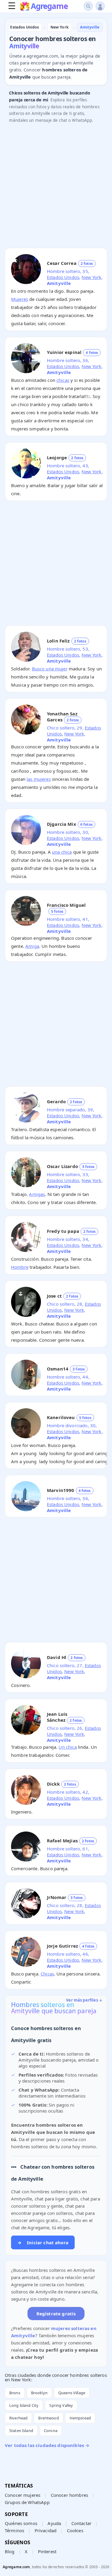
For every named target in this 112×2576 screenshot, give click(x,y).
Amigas (37, 1194)
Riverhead (18, 2418)
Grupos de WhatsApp (27, 2502)
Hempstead (80, 2418)
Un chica (67, 1747)
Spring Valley (61, 2405)
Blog (10, 2551)
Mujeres (20, 299)
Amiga (32, 946)
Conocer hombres (69, 2495)
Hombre (20, 1267)
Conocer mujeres (23, 2495)
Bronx (15, 2393)
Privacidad (46, 2530)
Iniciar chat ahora (43, 2242)
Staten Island (21, 2431)
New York (91, 277)
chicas (63, 380)
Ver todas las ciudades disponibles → (47, 2445)
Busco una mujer (50, 669)
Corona (51, 2431)
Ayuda (54, 2523)
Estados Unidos (63, 277)
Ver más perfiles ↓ (84, 2000)
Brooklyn (39, 2393)
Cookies (75, 2530)
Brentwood (48, 2418)
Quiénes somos (21, 2523)
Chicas (47, 1974)
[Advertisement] (56, 187)
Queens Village (72, 2393)
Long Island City (24, 2405)
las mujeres (39, 779)
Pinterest (47, 2551)
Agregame (49, 7)
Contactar (81, 2523)
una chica (62, 852)
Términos (14, 2530)
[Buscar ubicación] (88, 6)
